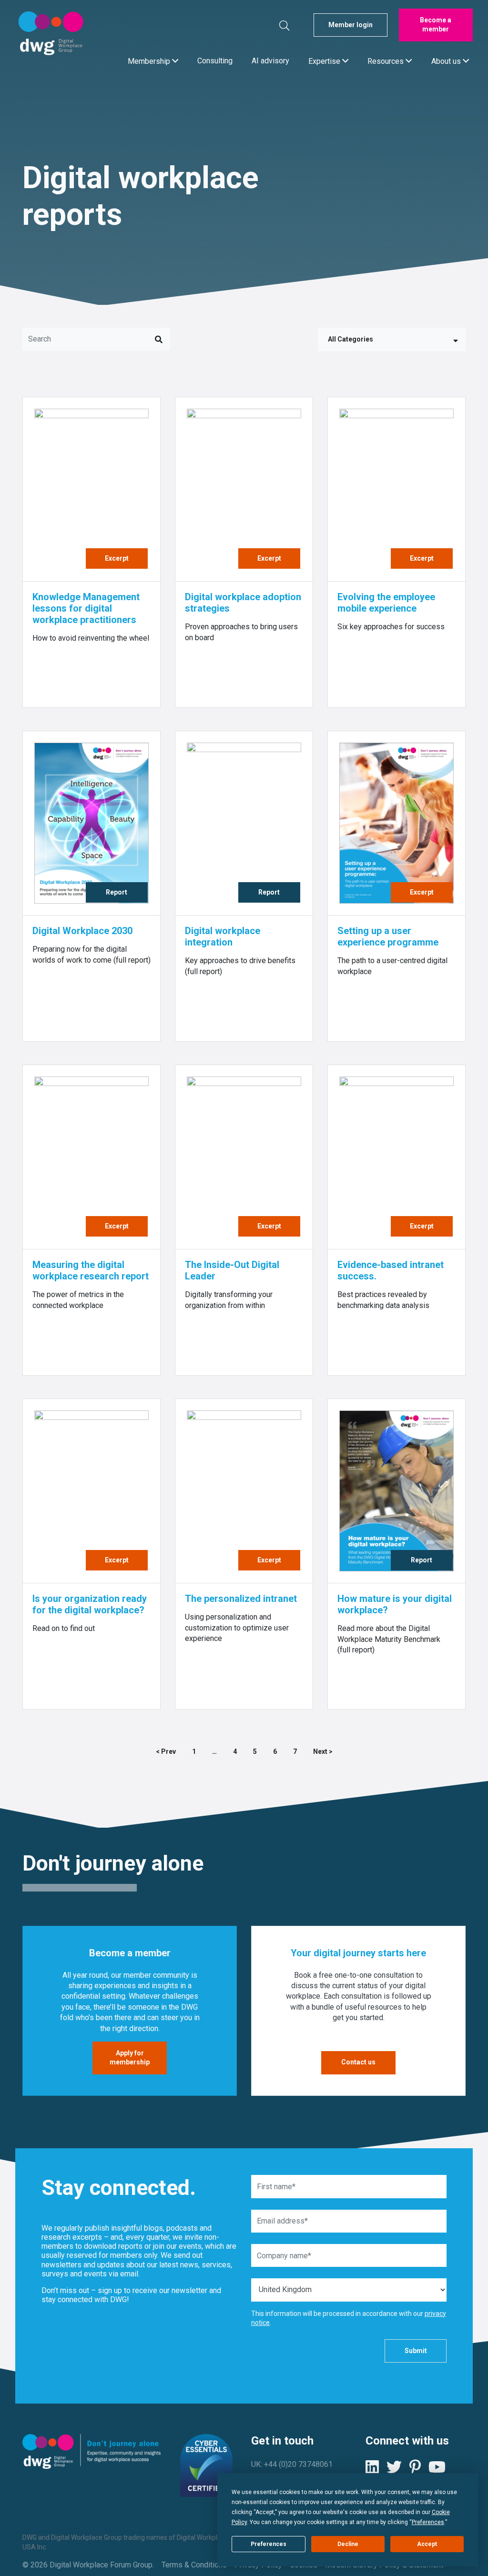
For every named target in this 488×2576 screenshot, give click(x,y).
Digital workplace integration (223, 936)
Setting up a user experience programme (388, 936)
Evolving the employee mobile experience (386, 603)
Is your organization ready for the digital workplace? (90, 1604)
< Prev (166, 1751)
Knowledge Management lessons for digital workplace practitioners (86, 608)
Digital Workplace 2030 (82, 931)
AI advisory (270, 61)
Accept (427, 2544)
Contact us (358, 2062)
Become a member (436, 25)
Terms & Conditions (194, 2565)
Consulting (215, 61)
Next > (323, 1751)
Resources (386, 61)
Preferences (269, 2544)
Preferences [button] (428, 2522)
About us (447, 61)
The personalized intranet (241, 1599)
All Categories (351, 339)
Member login (351, 25)
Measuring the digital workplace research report (91, 1270)
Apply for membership (130, 2058)
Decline (348, 2544)
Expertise (325, 61)
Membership (150, 61)
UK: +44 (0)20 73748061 (292, 2464)
